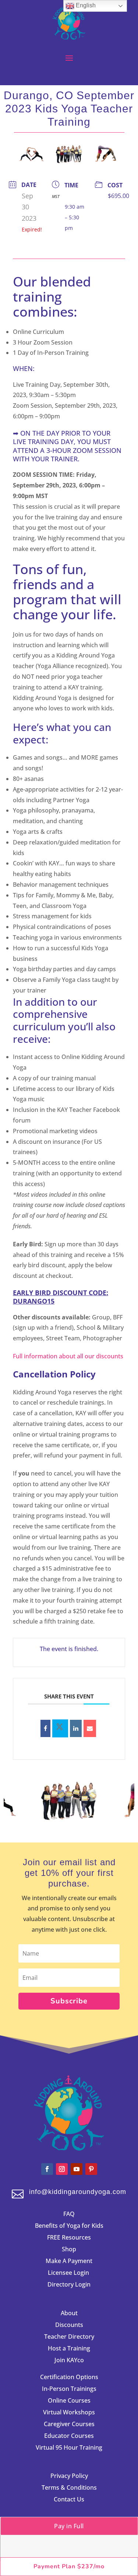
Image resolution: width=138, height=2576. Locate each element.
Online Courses (69, 2400)
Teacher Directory (69, 2337)
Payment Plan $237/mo (69, 2566)
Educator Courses (69, 2436)
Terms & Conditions (69, 2487)
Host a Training (69, 2348)
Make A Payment (69, 2261)
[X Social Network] (60, 1728)
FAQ (69, 2214)
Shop (69, 2249)
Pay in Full (69, 2526)
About (69, 2313)
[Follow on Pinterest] (91, 2169)
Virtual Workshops (69, 2412)
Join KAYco (69, 2360)
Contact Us (69, 2499)
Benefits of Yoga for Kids (69, 2226)
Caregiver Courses (69, 2424)
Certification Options (69, 2377)
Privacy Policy (69, 2476)
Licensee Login (69, 2273)
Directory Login (69, 2284)
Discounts (69, 2325)
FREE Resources (69, 2237)
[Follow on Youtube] (77, 2169)
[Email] (90, 1728)
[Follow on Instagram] (62, 2169)
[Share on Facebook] (45, 1728)
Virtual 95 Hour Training (69, 2447)
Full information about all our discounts (68, 1356)
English (85, 5)
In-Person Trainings (69, 2389)
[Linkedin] (76, 1728)
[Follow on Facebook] (47, 2169)
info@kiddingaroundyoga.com (78, 2192)
